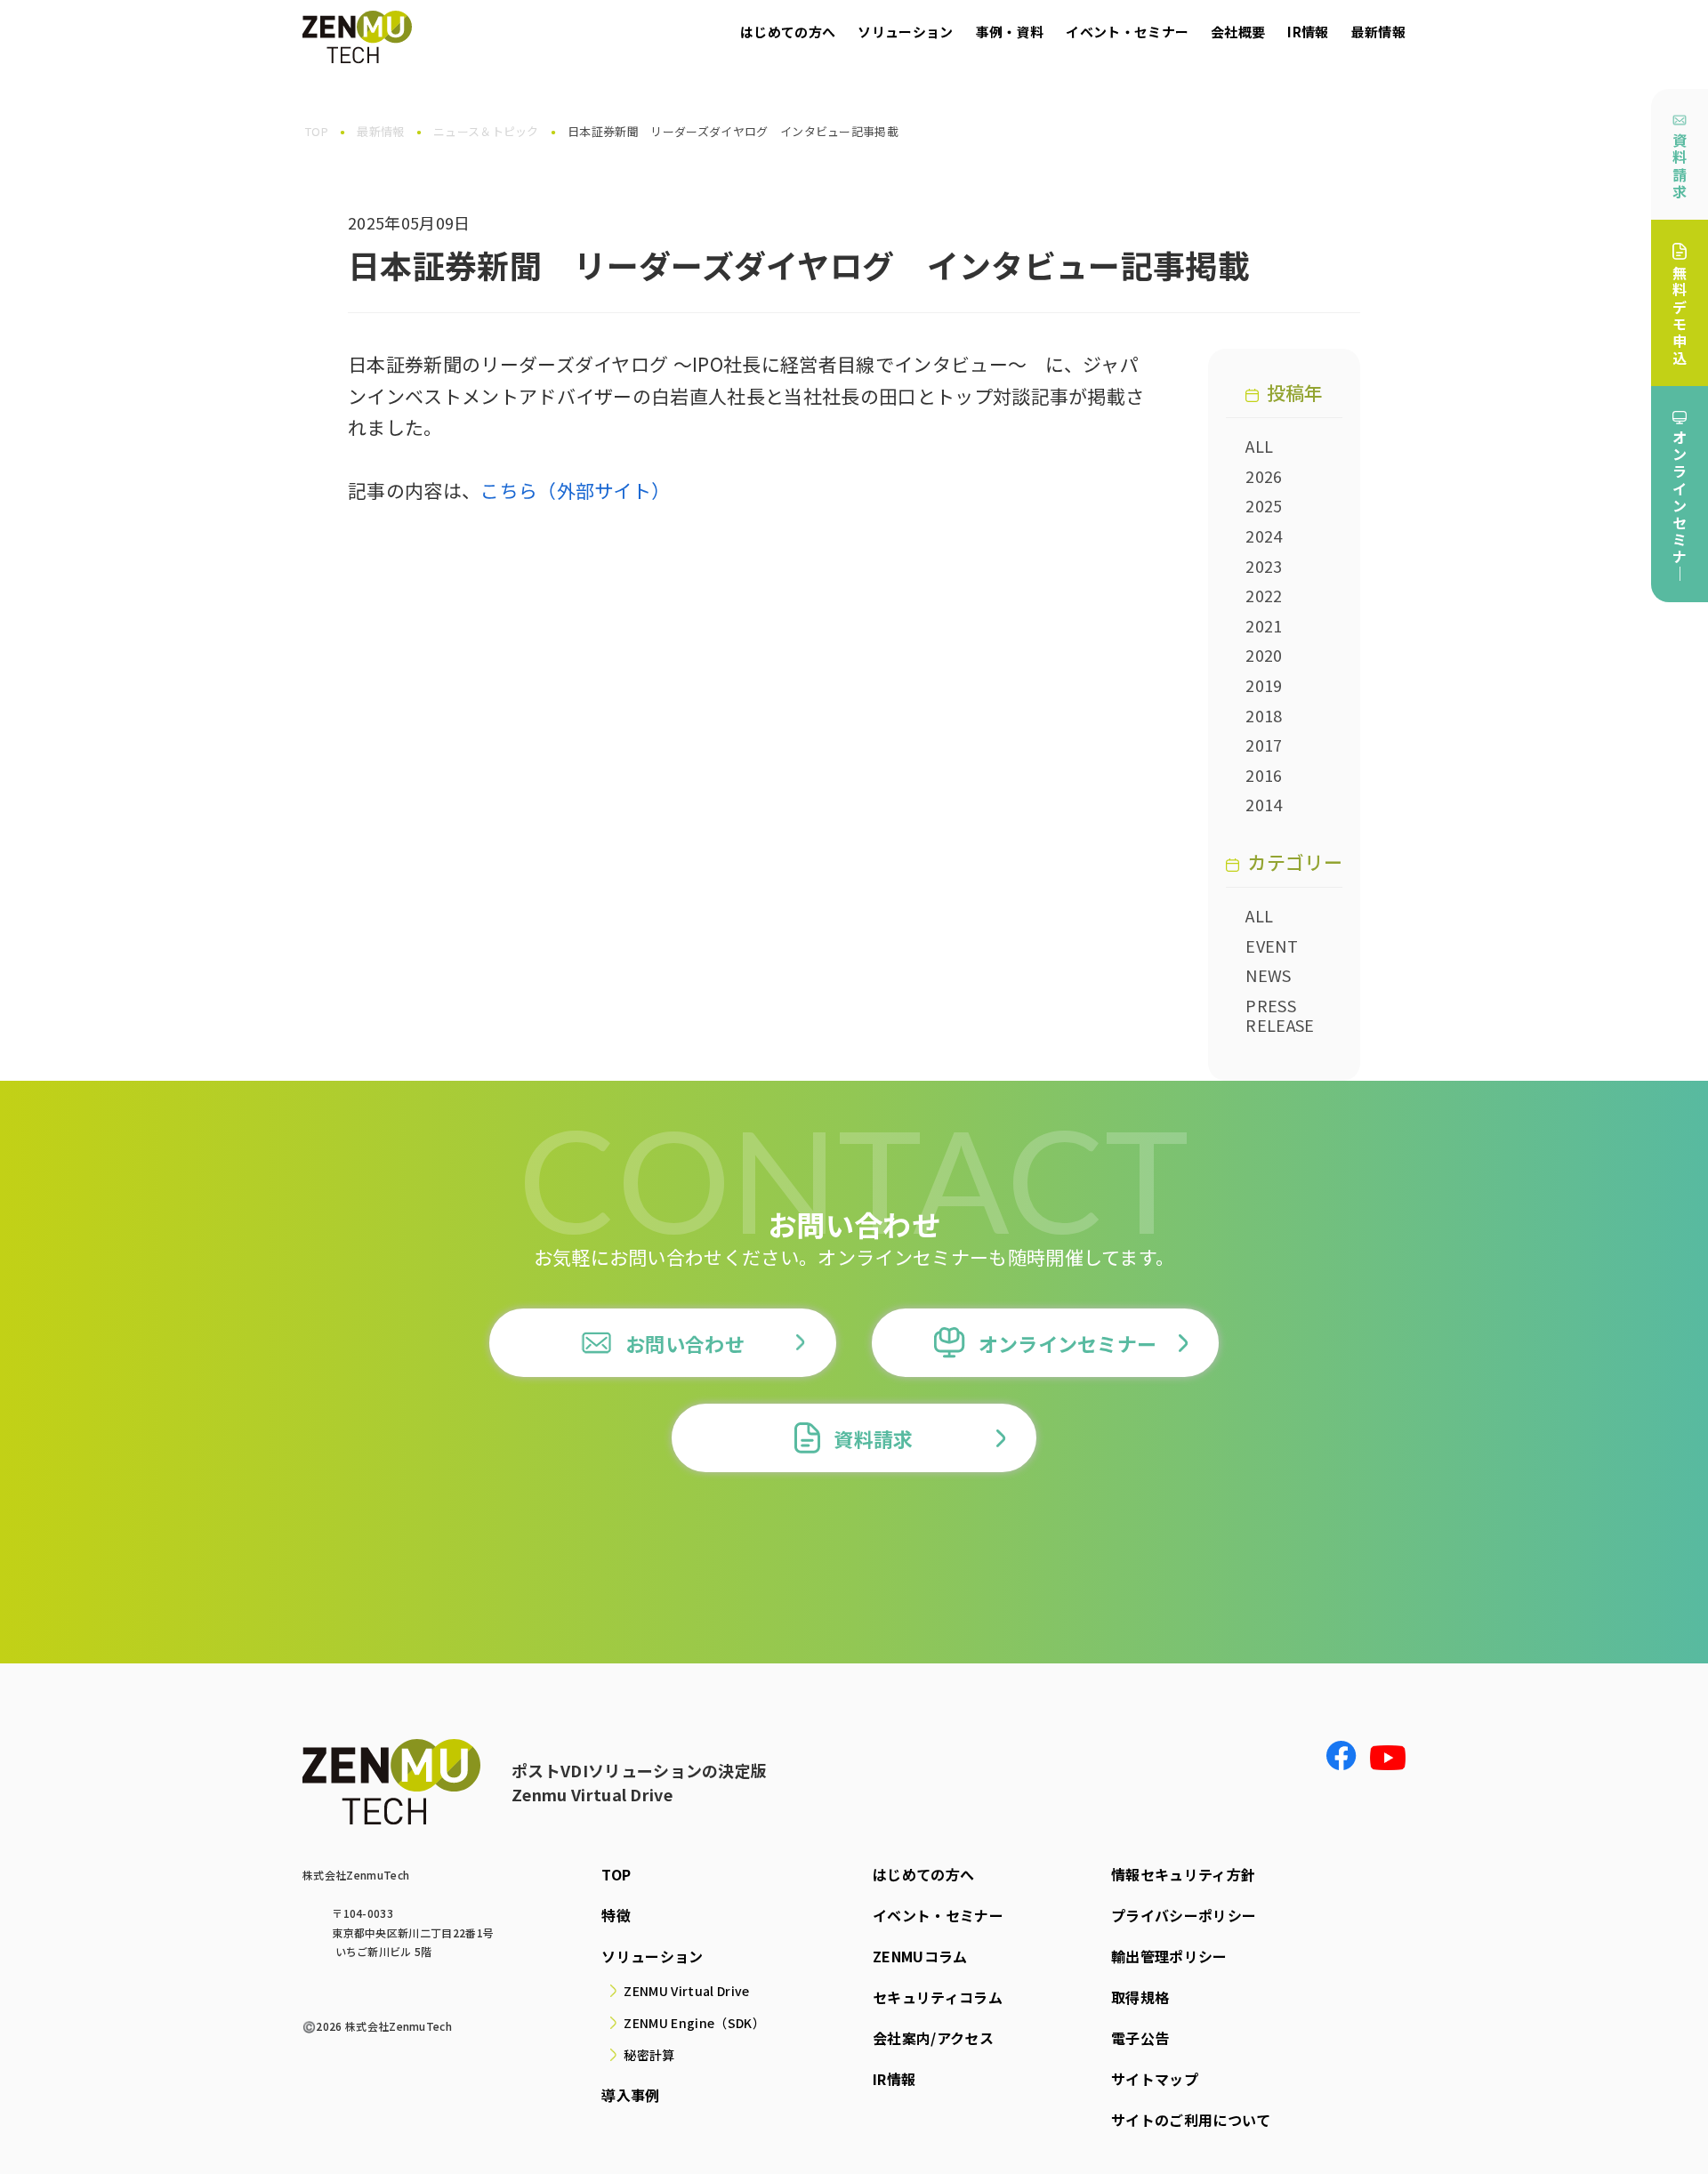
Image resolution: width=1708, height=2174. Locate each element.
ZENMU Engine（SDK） (694, 2023)
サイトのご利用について (1191, 2120)
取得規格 (1140, 1997)
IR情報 (1308, 32)
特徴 (616, 1915)
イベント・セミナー (1127, 32)
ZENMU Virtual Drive (686, 1991)
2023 (1264, 566)
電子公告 (1140, 2038)
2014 (1264, 804)
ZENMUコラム (920, 1956)
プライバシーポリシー (1184, 1915)
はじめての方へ (788, 32)
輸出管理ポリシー (1169, 1956)
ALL (1259, 446)
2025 (1264, 505)
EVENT (1272, 946)
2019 (1264, 685)
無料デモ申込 (1680, 315)
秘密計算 (649, 2055)
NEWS (1268, 975)
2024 (1264, 535)
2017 (1264, 745)
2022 (1264, 595)
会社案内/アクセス (933, 2038)
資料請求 (1680, 165)
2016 (1264, 775)
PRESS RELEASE (1280, 1015)
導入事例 (630, 2095)
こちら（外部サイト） (575, 490)
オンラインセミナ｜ (1680, 505)
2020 (1264, 655)
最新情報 (1378, 32)
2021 (1264, 625)
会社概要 (1238, 32)
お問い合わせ (685, 1343)
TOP (616, 1874)
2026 (1264, 476)
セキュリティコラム (938, 1997)
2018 (1264, 715)
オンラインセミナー (1068, 1343)
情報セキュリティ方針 (1183, 1874)
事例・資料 (1010, 32)
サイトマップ (1155, 2079)
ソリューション (905, 32)
